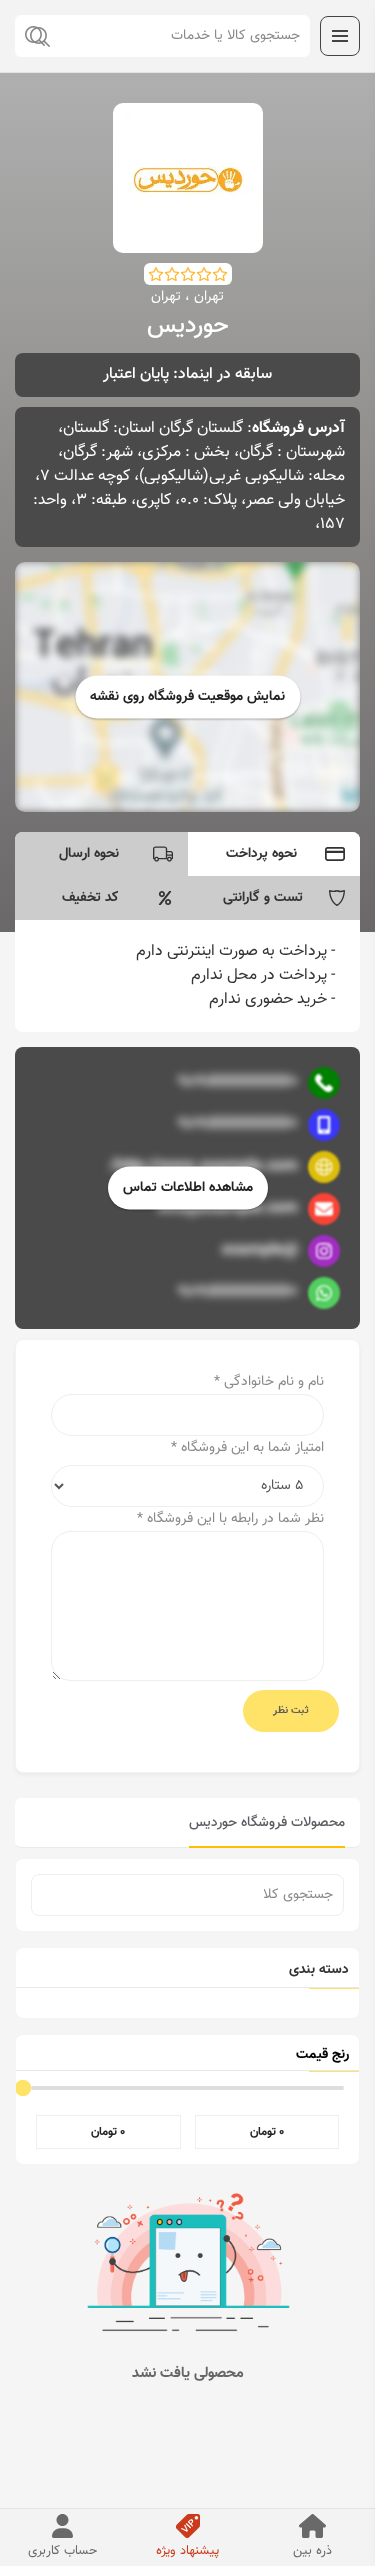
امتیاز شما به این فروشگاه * (247, 1448)
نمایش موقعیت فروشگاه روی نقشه (187, 697)
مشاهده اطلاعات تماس (188, 1188)
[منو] (340, 36)
